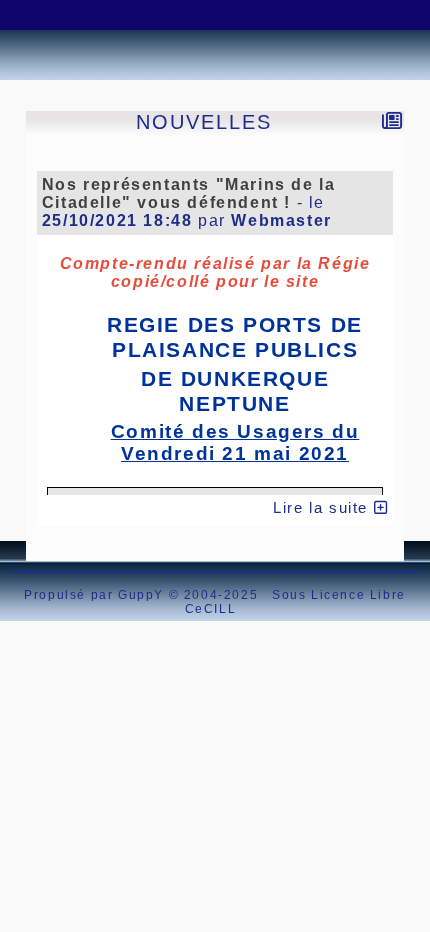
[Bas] (135, 15)
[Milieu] (85, 15)
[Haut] (35, 15)
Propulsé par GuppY (96, 595)
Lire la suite (323, 507)
